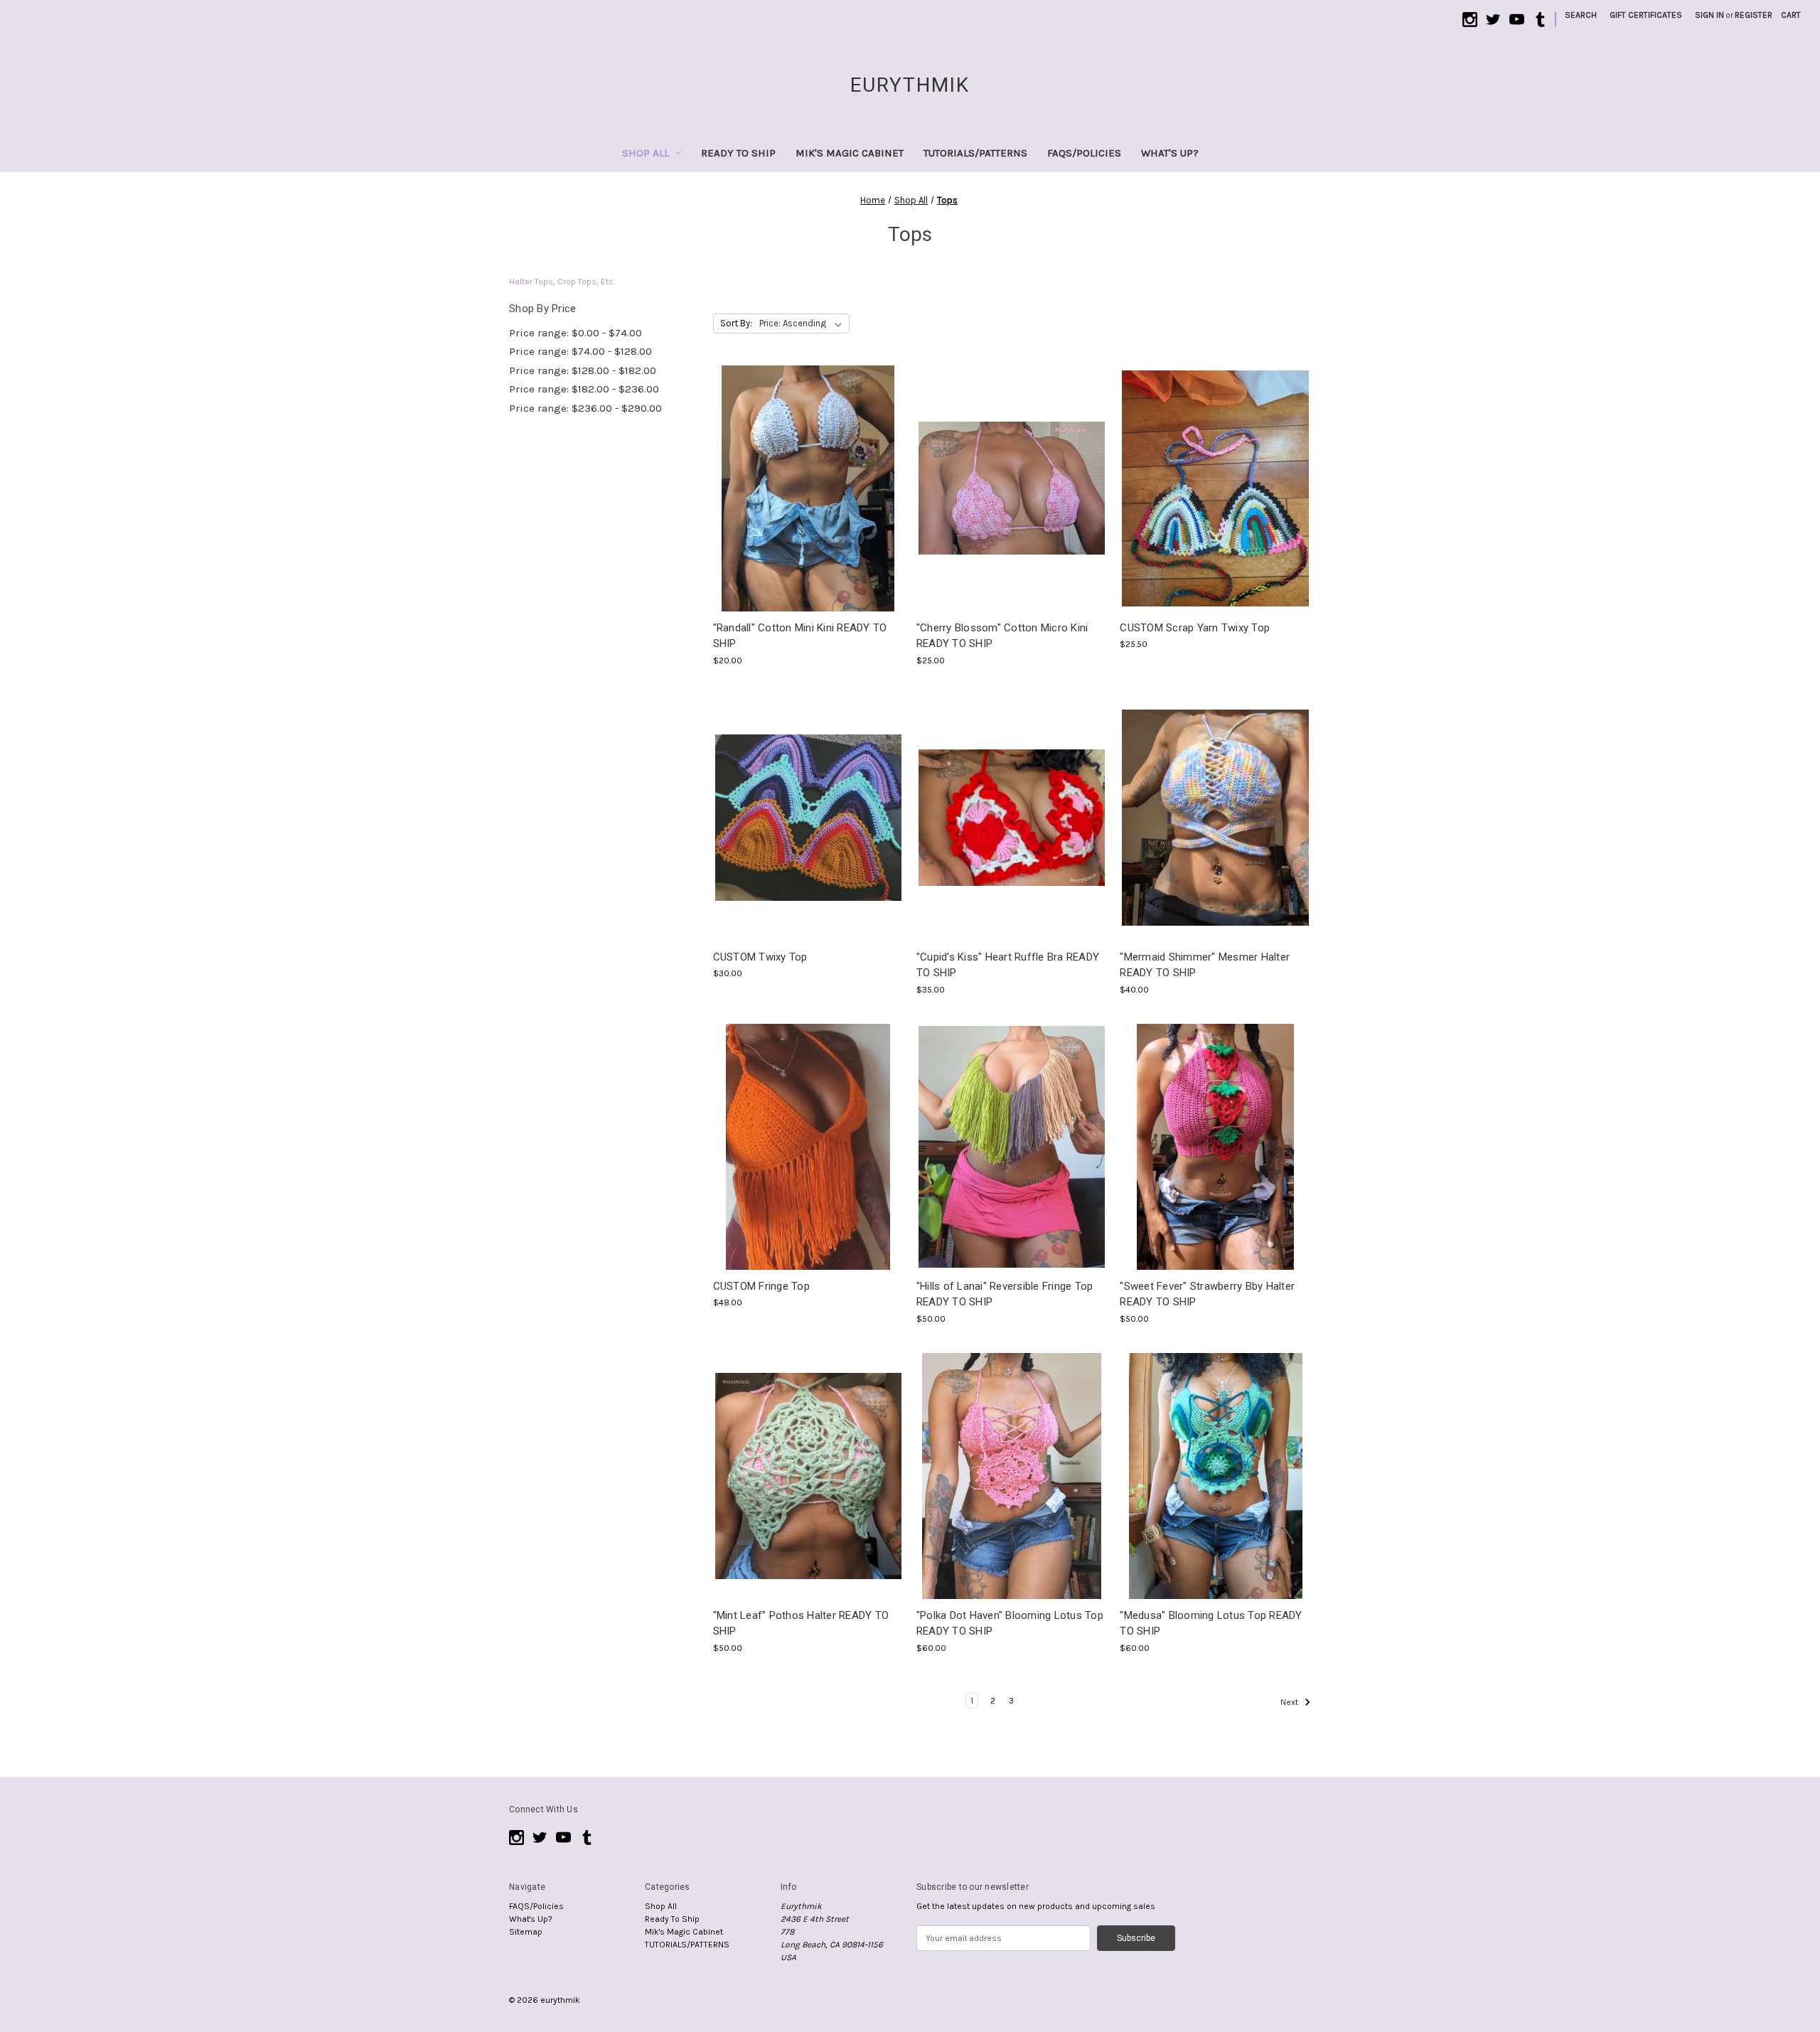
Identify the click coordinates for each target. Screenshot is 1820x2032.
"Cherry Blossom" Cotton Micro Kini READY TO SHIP (1002, 636)
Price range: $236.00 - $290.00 (585, 408)
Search (1581, 15)
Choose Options (1216, 499)
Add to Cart (808, 499)
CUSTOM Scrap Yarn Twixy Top (1195, 628)
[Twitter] (1493, 20)
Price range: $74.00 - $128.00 (580, 351)
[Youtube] (1517, 20)
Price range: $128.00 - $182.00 (583, 370)
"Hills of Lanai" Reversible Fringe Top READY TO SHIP (1005, 1294)
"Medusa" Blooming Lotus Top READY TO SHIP (1211, 1624)
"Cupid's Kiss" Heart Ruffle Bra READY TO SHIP (1008, 965)
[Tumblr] (1540, 20)
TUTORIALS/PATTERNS (975, 153)
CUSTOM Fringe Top (761, 1286)
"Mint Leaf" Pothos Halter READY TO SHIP (801, 1624)
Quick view (807, 477)
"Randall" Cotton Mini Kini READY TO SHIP (800, 636)
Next (1290, 1702)
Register (1754, 15)
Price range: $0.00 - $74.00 (576, 333)
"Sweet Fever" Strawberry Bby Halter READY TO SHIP (1207, 1294)
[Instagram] (1470, 20)
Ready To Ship (738, 153)
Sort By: (736, 323)
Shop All (646, 153)
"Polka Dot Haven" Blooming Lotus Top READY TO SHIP (1010, 1624)
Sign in (1709, 15)
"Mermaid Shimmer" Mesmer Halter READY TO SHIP (1205, 965)
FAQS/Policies (1084, 153)
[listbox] (803, 323)
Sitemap (526, 1932)
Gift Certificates (1646, 15)
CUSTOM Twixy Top (760, 957)
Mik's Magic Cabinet (850, 153)
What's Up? (1170, 153)
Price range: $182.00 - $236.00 (584, 389)
